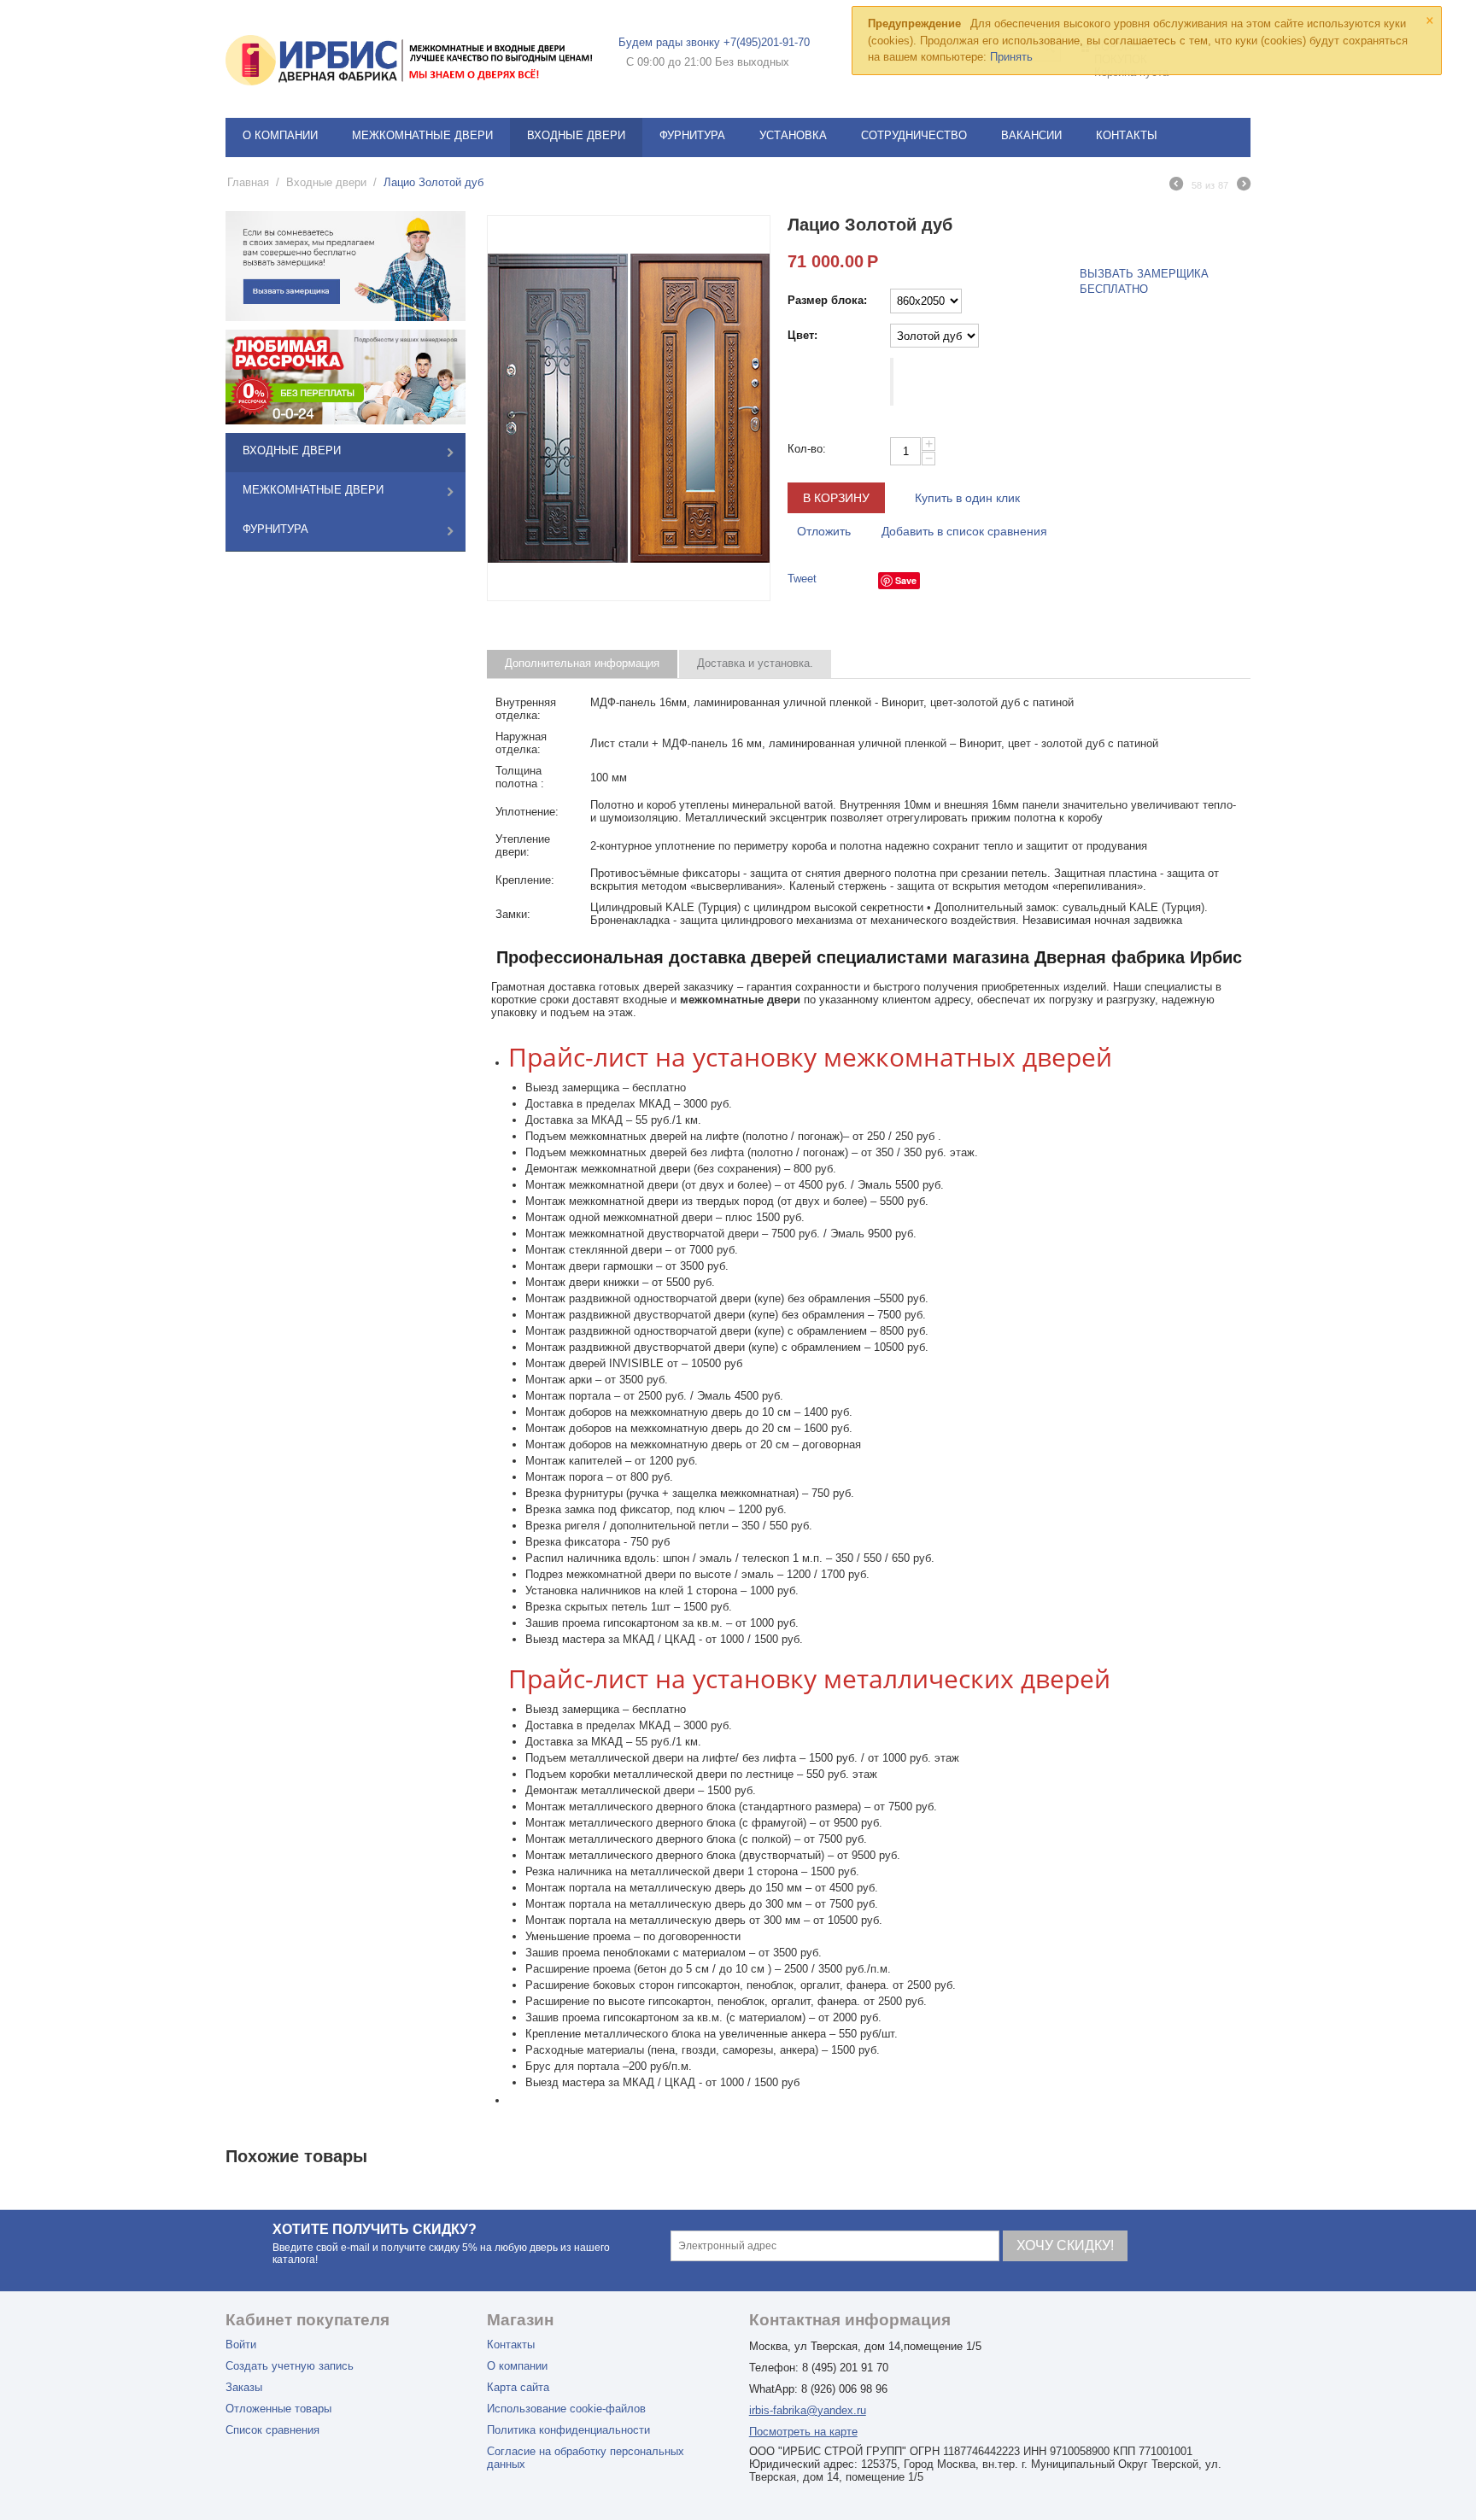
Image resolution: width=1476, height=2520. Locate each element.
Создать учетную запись (290, 2366)
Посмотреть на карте (803, 2432)
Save (906, 580)
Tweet (802, 579)
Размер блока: (827, 300)
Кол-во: (807, 449)
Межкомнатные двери (422, 135)
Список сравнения (272, 2430)
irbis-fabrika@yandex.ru (808, 2410)
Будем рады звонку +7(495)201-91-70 (714, 42)
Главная (248, 182)
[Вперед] (1244, 186)
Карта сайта (518, 2387)
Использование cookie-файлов (566, 2409)
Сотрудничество (914, 135)
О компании (280, 135)
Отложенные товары (278, 2409)
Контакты (1127, 135)
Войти (241, 2345)
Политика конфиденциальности (568, 2430)
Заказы (244, 2387)
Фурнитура (692, 135)
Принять (1011, 57)
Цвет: (802, 335)
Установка (793, 135)
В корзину (836, 498)
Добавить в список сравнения (964, 531)
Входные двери (576, 135)
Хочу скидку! (1065, 2245)
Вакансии (1031, 135)
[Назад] (1176, 186)
